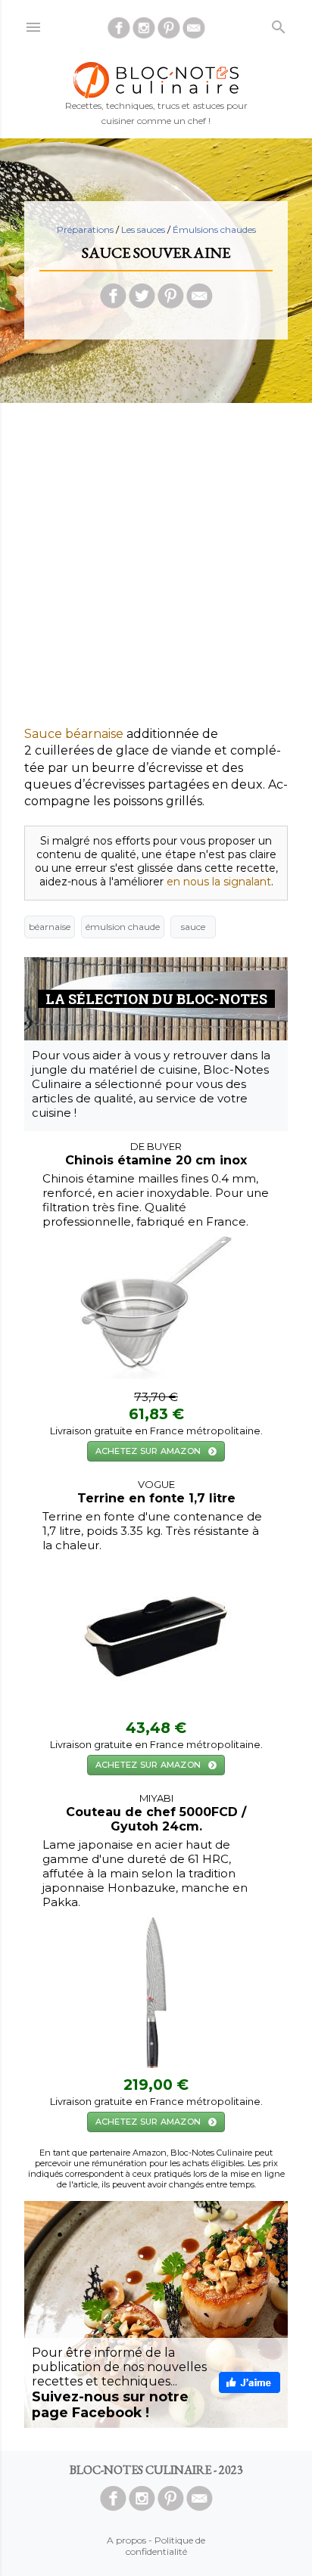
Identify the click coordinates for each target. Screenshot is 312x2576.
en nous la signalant (219, 882)
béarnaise (50, 927)
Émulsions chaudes (214, 229)
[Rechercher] (279, 24)
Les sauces (143, 229)
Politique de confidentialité (166, 2546)
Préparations (85, 229)
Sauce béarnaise (74, 734)
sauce (193, 927)
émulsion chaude (123, 927)
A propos (126, 2540)
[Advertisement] (156, 570)
